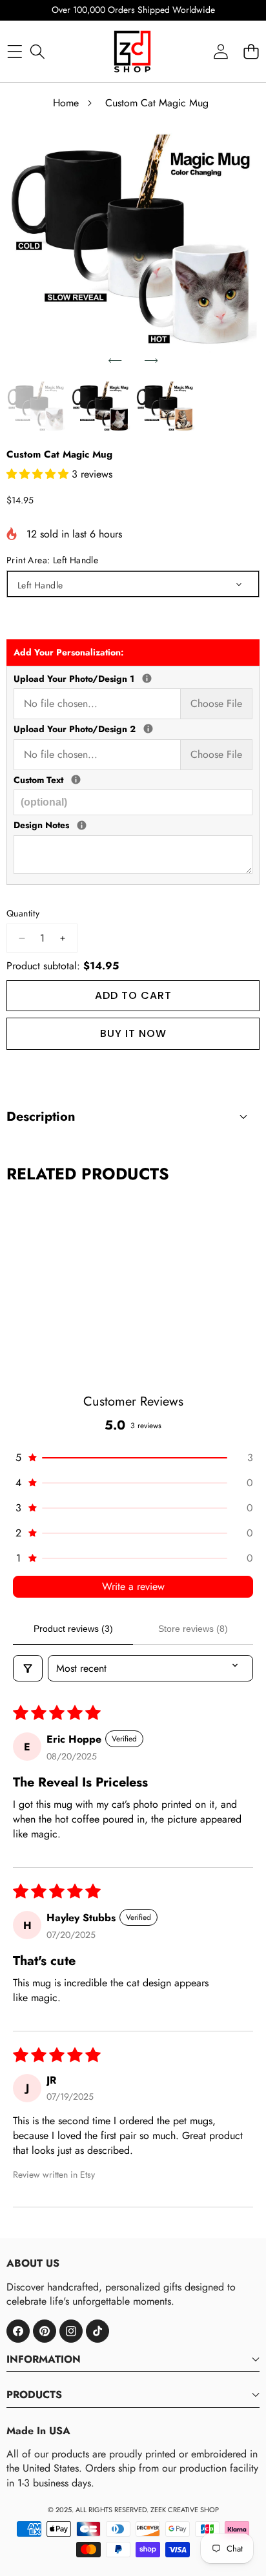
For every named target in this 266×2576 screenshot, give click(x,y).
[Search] (37, 51)
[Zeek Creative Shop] (132, 52)
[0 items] (251, 51)
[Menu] (15, 51)
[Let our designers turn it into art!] (147, 678)
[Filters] (28, 1668)
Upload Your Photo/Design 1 (133, 679)
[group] (36, 409)
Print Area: (52, 560)
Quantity (23, 914)
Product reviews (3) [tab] (73, 1629)
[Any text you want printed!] (76, 780)
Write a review (133, 1586)
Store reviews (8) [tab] (193, 1629)
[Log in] (220, 51)
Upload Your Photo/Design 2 (133, 729)
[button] (115, 361)
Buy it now (133, 1033)
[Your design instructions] (82, 825)
